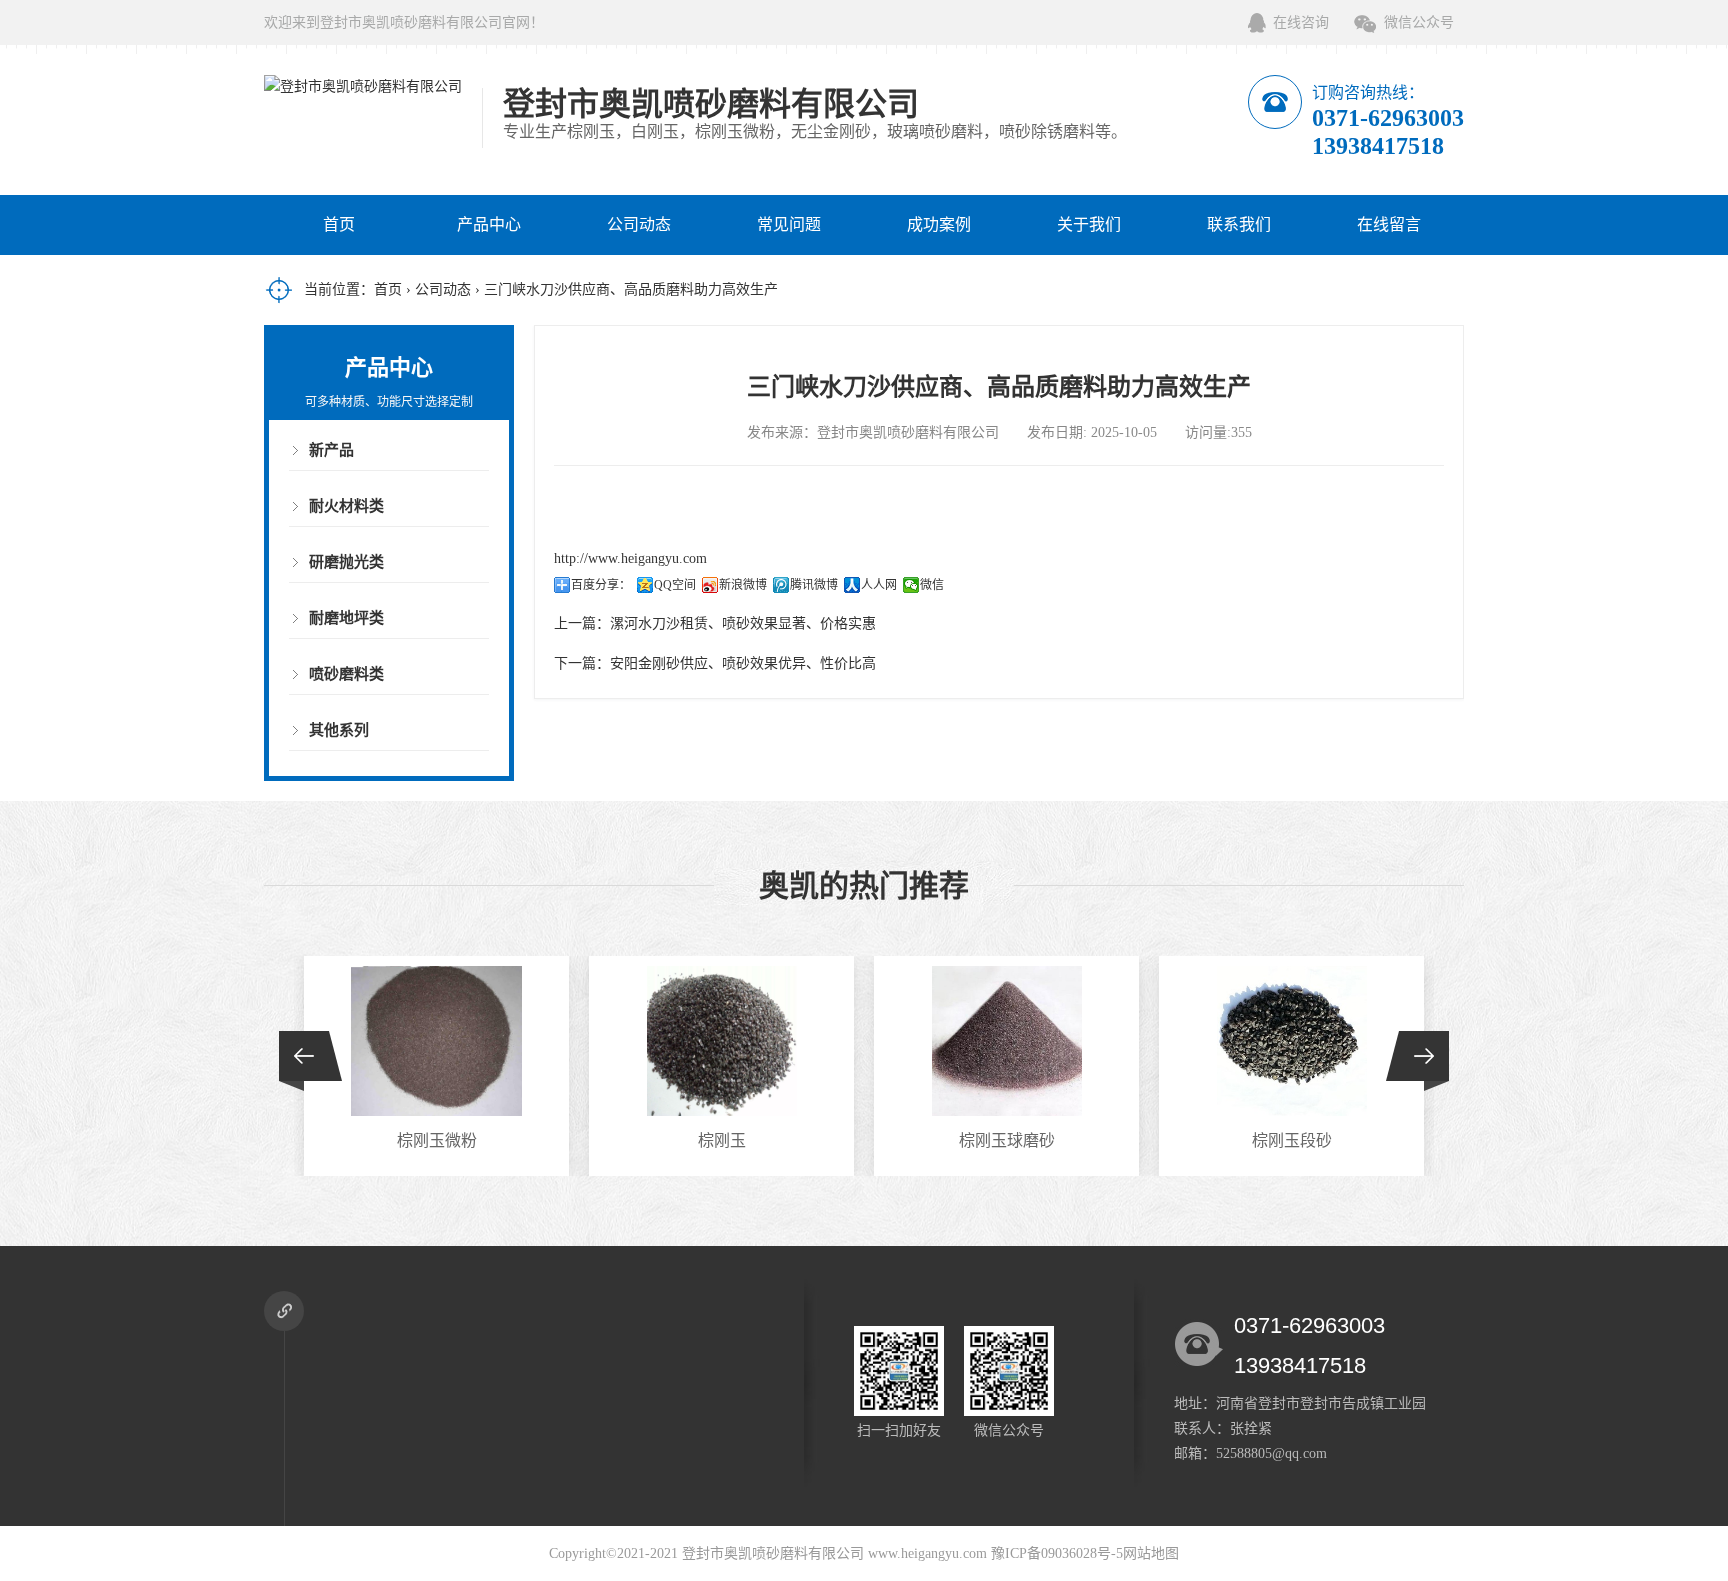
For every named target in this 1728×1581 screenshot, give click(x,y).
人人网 (879, 585)
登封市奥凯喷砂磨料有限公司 (773, 1553)
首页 (339, 224)
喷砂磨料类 (346, 674)
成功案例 (939, 224)
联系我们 (1239, 224)
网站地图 (1151, 1553)
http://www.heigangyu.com (630, 558)
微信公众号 (1419, 22)
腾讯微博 (814, 585)
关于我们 (1089, 224)
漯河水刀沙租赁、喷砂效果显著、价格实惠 (743, 623)
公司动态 (639, 224)
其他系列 (339, 730)
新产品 (331, 450)
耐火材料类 (346, 506)
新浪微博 (743, 585)
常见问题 (789, 224)
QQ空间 (675, 585)
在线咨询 (1301, 22)
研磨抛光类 (346, 562)
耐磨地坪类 (346, 618)
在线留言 (1389, 224)
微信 (932, 585)
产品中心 (489, 224)
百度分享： (601, 585)
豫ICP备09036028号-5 (1057, 1553)
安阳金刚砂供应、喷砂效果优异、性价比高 (743, 663)
